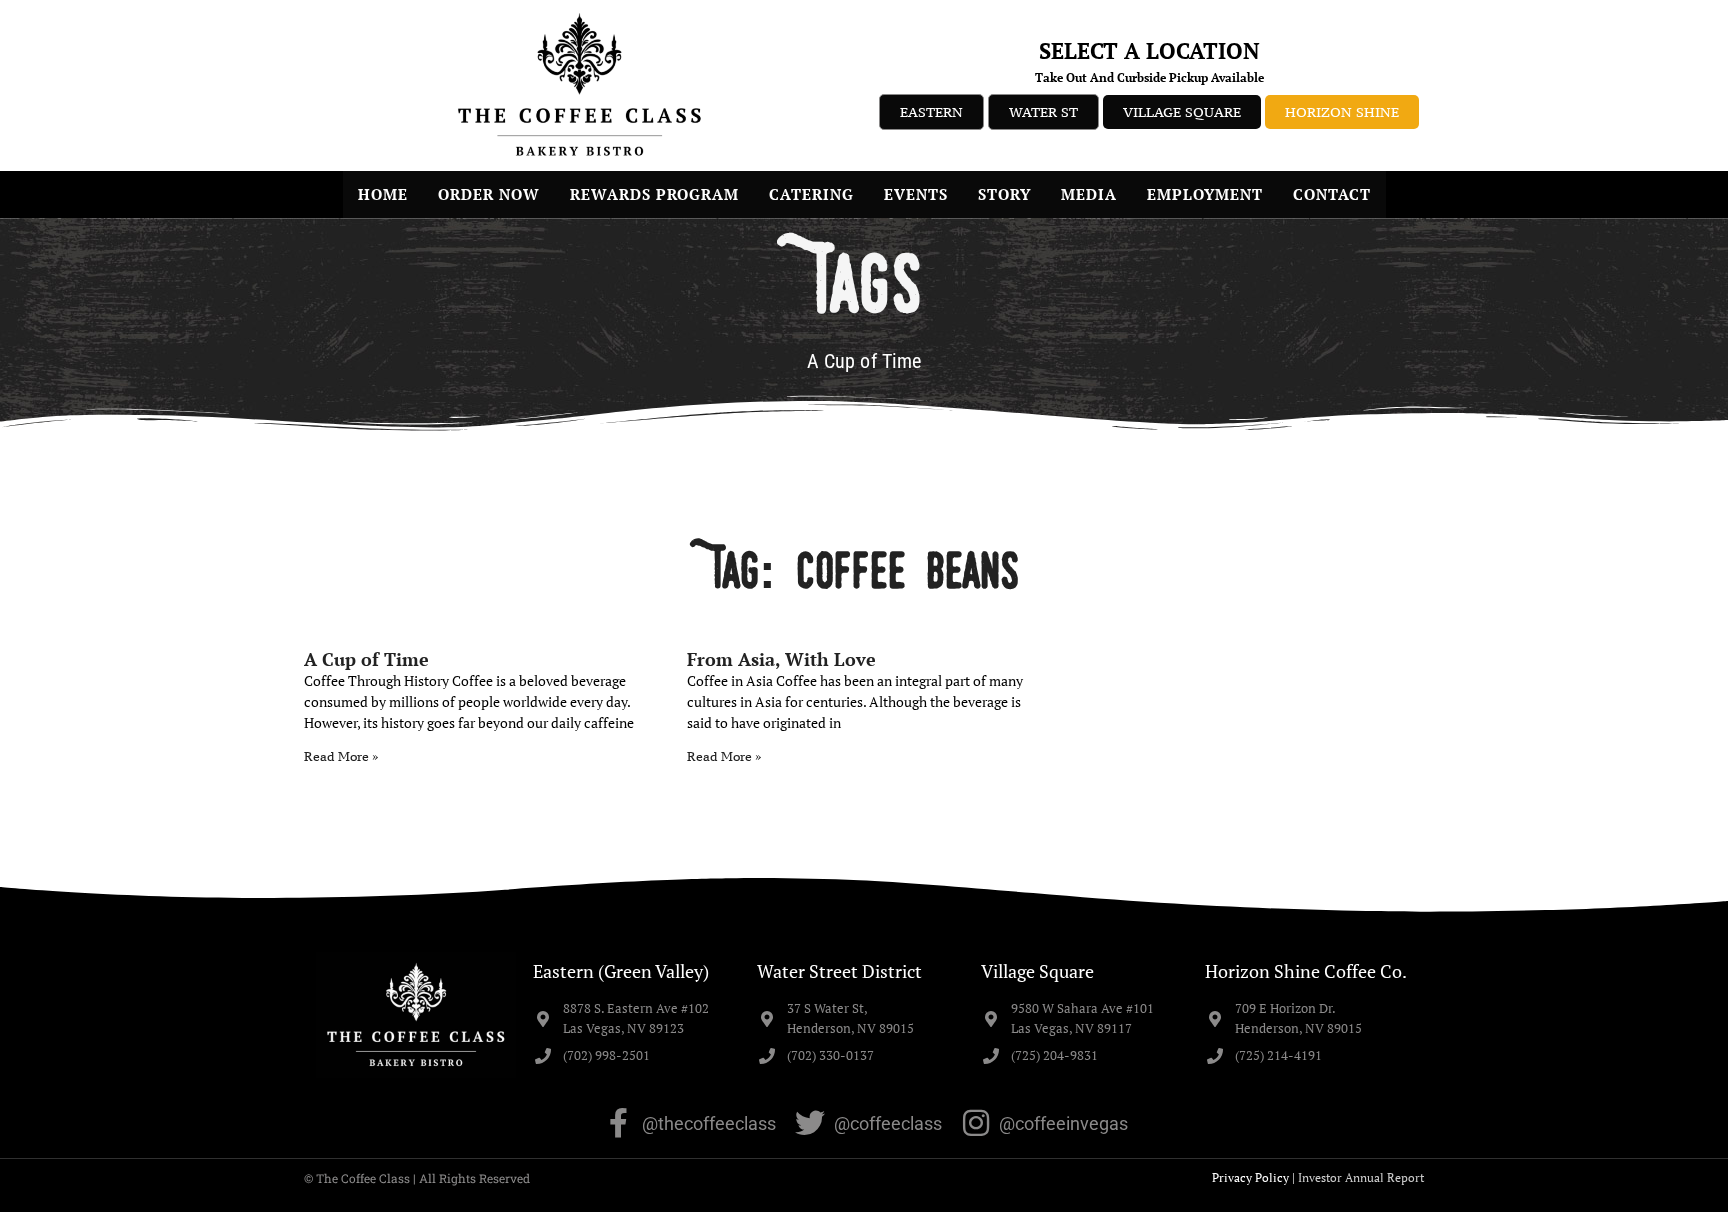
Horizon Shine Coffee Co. (1306, 971)
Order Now (489, 194)
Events (916, 194)
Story (1004, 194)
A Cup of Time (366, 659)
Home (383, 194)
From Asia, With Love (781, 659)
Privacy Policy (1250, 1177)
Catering (811, 194)
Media (1089, 194)
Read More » (341, 756)
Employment (1205, 194)
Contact (1332, 194)
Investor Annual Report (1361, 1177)
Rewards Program (654, 194)
